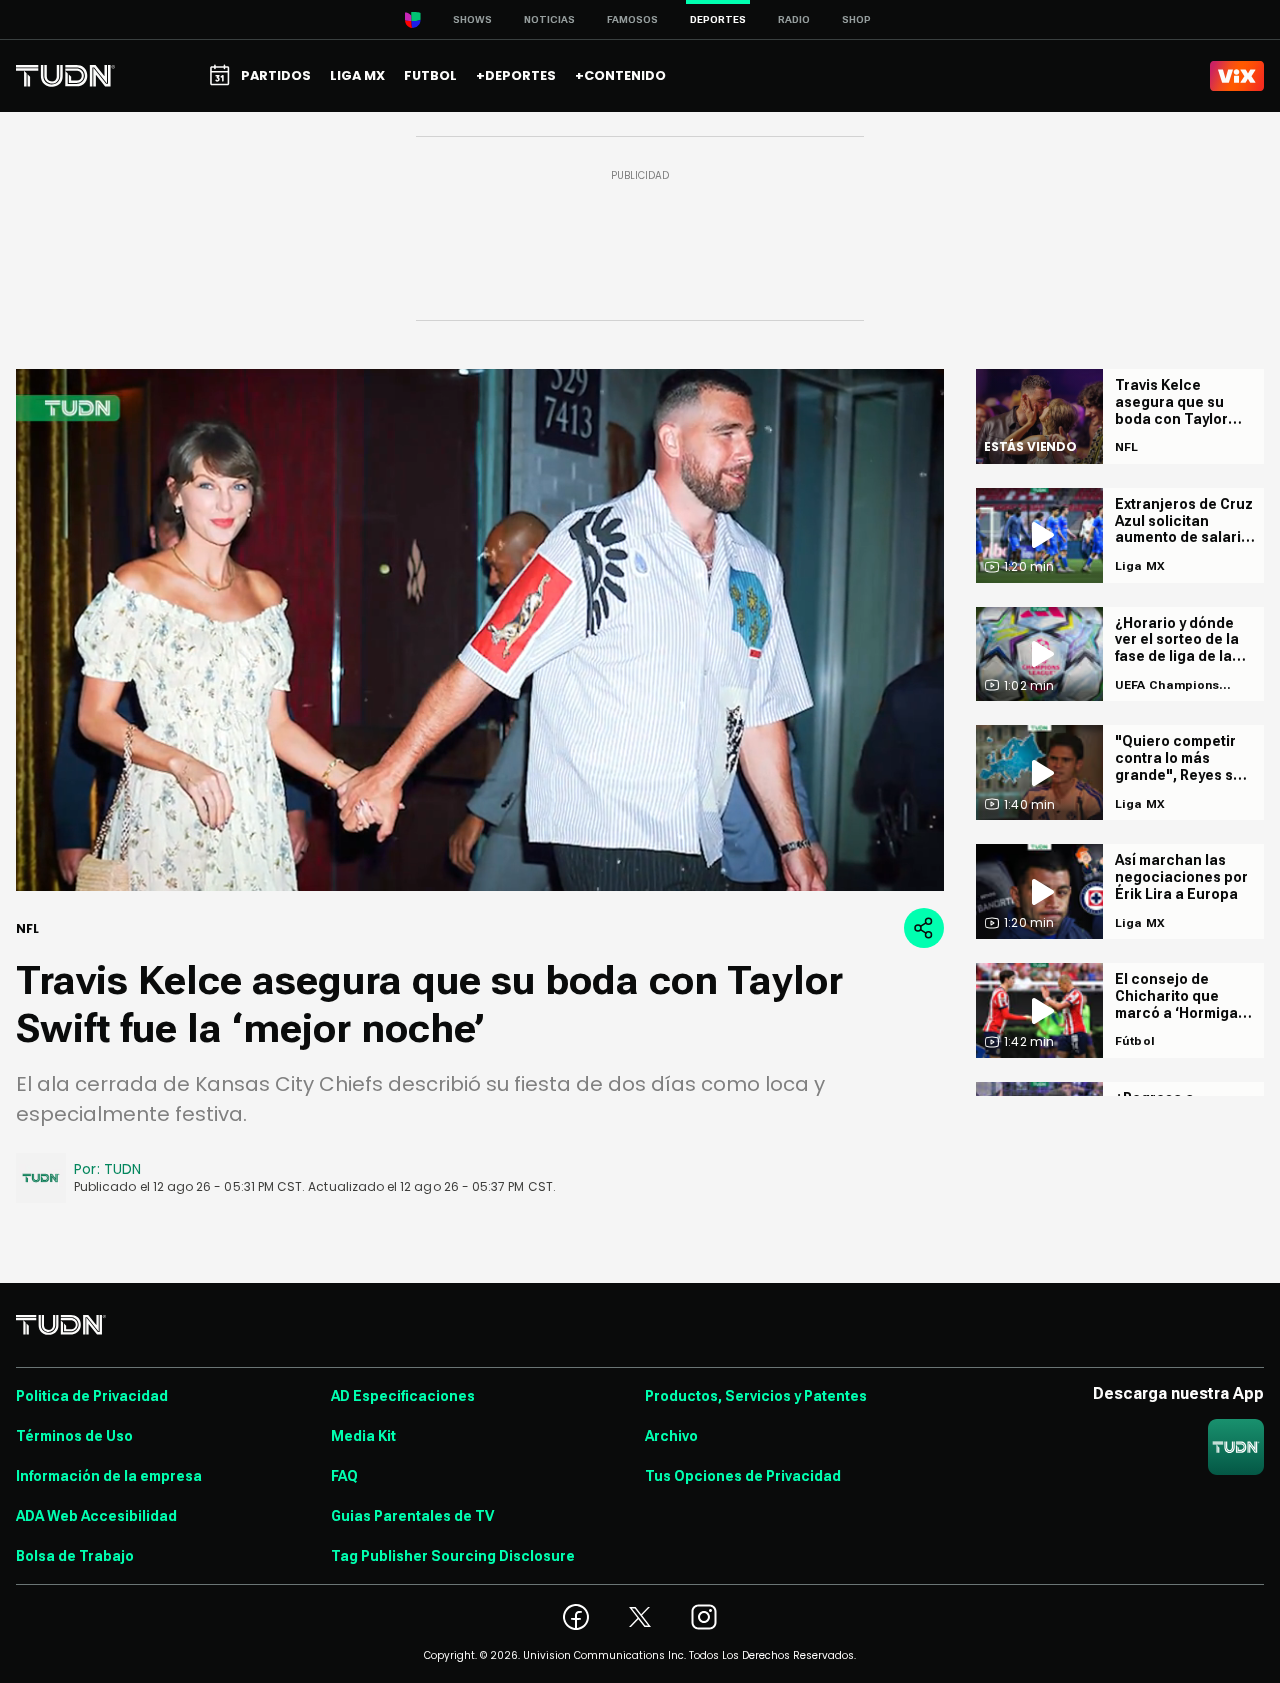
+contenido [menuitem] (620, 75)
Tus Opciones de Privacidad (743, 1476)
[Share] (924, 928)
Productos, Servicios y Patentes (756, 1396)
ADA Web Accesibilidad (96, 1516)
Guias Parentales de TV (412, 1516)
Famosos (632, 19)
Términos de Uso (74, 1436)
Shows (472, 19)
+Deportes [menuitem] (516, 75)
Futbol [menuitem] (430, 75)
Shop (856, 19)
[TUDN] (65, 76)
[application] (480, 630)
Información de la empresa (109, 1476)
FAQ (344, 1476)
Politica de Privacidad (92, 1396)
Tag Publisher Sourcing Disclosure (453, 1556)
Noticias (549, 19)
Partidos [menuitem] (276, 75)
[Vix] (1237, 76)
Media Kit (363, 1436)
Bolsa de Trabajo (75, 1556)
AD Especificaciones (403, 1396)
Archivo (671, 1436)
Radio (794, 19)
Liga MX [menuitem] (357, 75)
